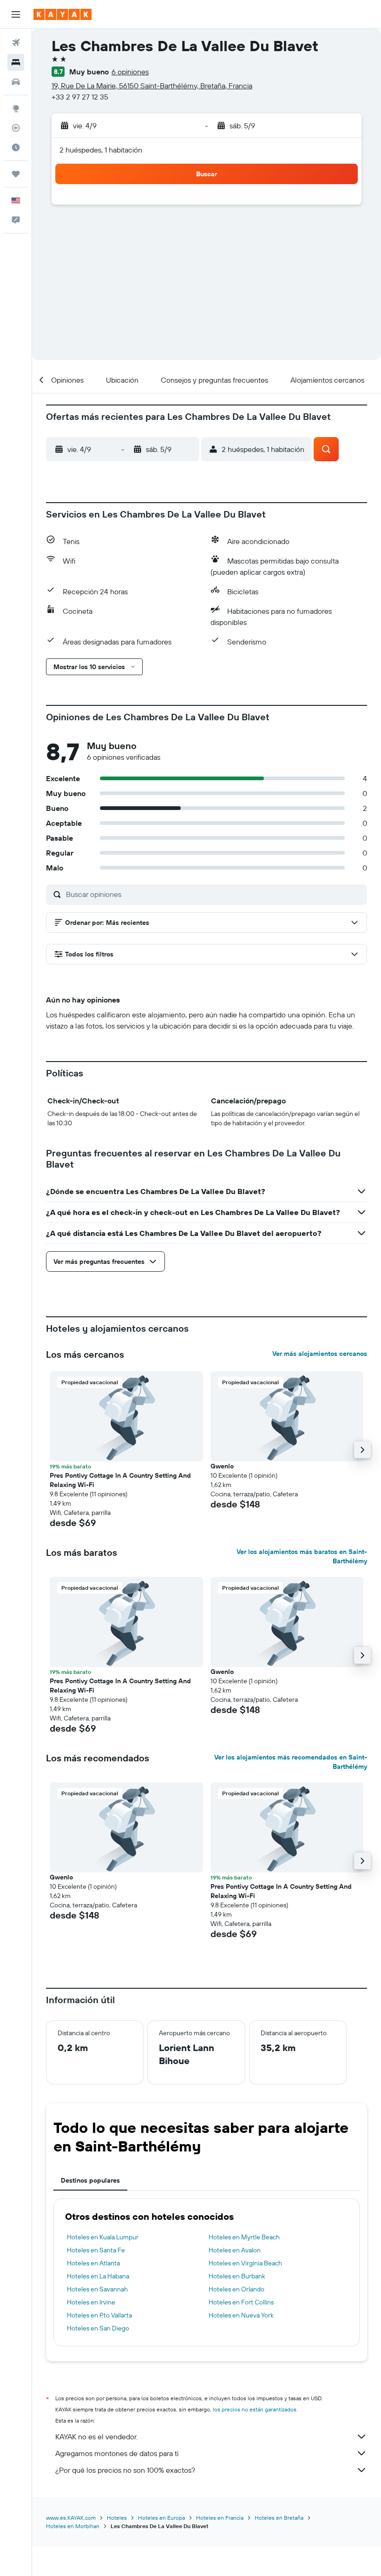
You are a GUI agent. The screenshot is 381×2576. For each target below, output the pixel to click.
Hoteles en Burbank (237, 2276)
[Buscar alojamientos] (16, 62)
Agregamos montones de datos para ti (117, 2453)
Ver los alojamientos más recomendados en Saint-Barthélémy (291, 1762)
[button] (16, 14)
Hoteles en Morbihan (73, 2526)
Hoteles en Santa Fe (96, 2250)
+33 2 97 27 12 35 (80, 97)
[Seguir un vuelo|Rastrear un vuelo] (16, 128)
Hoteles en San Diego (98, 2328)
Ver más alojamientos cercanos (320, 1354)
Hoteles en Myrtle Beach (244, 2237)
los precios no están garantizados (255, 2409)
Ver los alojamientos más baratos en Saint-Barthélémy (302, 1556)
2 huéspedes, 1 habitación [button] (101, 150)
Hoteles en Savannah (97, 2289)
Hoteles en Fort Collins (241, 2302)
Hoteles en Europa (161, 2518)
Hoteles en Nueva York (241, 2315)
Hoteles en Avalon (235, 2250)
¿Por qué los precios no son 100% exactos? (125, 2470)
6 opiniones (130, 72)
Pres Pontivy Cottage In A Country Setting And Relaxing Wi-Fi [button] (120, 1480)
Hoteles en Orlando (236, 2289)
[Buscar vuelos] (16, 43)
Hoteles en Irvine (91, 2302)
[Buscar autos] (16, 82)
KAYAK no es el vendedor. (96, 2437)
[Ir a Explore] (16, 108)
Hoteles (117, 2518)
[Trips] (16, 174)
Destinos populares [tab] (90, 2180)
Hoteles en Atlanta (93, 2263)
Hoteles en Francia (220, 2518)
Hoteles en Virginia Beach (245, 2263)
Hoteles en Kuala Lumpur (103, 2237)
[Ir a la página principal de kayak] (62, 14)
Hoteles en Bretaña (279, 2518)
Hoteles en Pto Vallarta (99, 2315)
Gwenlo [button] (222, 1466)
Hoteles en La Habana (98, 2276)
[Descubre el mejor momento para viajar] (16, 147)
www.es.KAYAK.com (71, 2518)
